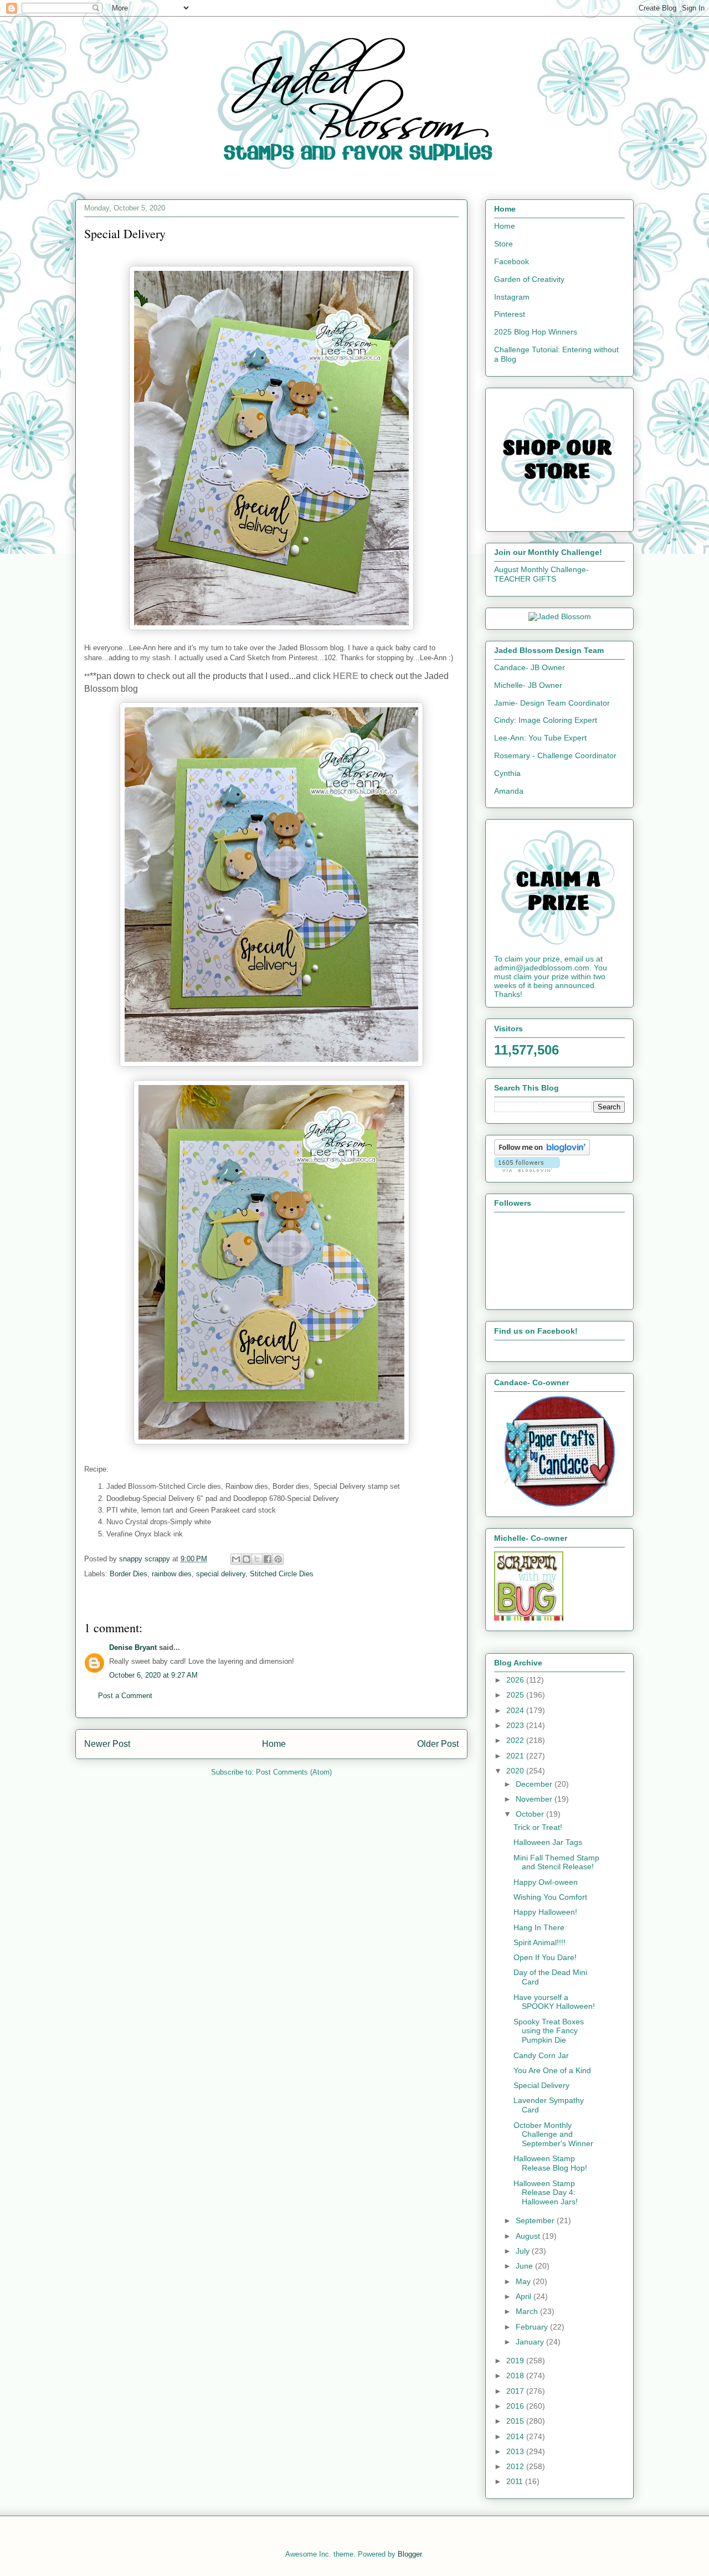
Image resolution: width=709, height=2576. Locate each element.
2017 (516, 2391)
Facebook (512, 261)
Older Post (438, 1744)
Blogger (410, 2554)
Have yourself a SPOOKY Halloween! (554, 2002)
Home (274, 1744)
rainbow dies (172, 1574)
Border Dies (129, 1574)
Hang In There (539, 1927)
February (533, 2327)
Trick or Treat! (538, 1827)
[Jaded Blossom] (560, 616)
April (525, 2296)
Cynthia (507, 773)
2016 (516, 2406)
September (536, 2220)
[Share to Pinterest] (278, 1559)
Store (504, 244)
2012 (516, 2466)
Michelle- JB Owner (528, 685)
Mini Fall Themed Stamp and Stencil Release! (556, 1862)
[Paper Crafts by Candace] (559, 1504)
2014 (516, 2436)
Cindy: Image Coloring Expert (546, 720)
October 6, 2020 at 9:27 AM (153, 1675)
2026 (516, 1680)
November (535, 1799)
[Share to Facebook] (268, 1559)
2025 (516, 1695)
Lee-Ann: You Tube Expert (540, 738)
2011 (516, 2481)
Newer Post (107, 1744)
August (529, 2236)
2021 (516, 1756)
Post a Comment (125, 1696)
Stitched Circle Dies (282, 1574)
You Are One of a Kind (552, 2070)
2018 (516, 2376)
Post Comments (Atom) (294, 1772)
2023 (516, 1725)
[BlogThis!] (246, 1559)
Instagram (512, 297)
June (525, 2266)
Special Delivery (541, 2085)
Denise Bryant (133, 1647)
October (531, 1814)
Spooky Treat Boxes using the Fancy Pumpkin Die (549, 2031)
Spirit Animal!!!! (540, 1942)
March (528, 2311)
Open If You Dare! (545, 1957)
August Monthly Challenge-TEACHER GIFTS (541, 574)
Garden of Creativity (529, 279)
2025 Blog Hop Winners (536, 332)
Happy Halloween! (545, 1912)
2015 (516, 2421)
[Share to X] (257, 1559)
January (531, 2342)
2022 (516, 1740)
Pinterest (510, 314)
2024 (516, 1710)
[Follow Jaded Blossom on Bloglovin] (542, 1153)
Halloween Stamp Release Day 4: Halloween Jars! (546, 2193)
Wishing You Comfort (550, 1897)
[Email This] (236, 1559)
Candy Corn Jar (541, 2055)
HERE (346, 676)
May (524, 2281)
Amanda (509, 791)
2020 (516, 1771)
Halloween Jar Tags (548, 1842)
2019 (516, 2361)
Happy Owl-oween (546, 1882)
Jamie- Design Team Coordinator (552, 703)
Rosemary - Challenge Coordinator (555, 755)
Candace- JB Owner (530, 667)
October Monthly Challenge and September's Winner (553, 2135)
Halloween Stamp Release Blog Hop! (550, 2163)
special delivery (221, 1574)
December (535, 1784)
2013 (516, 2451)
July (524, 2251)
